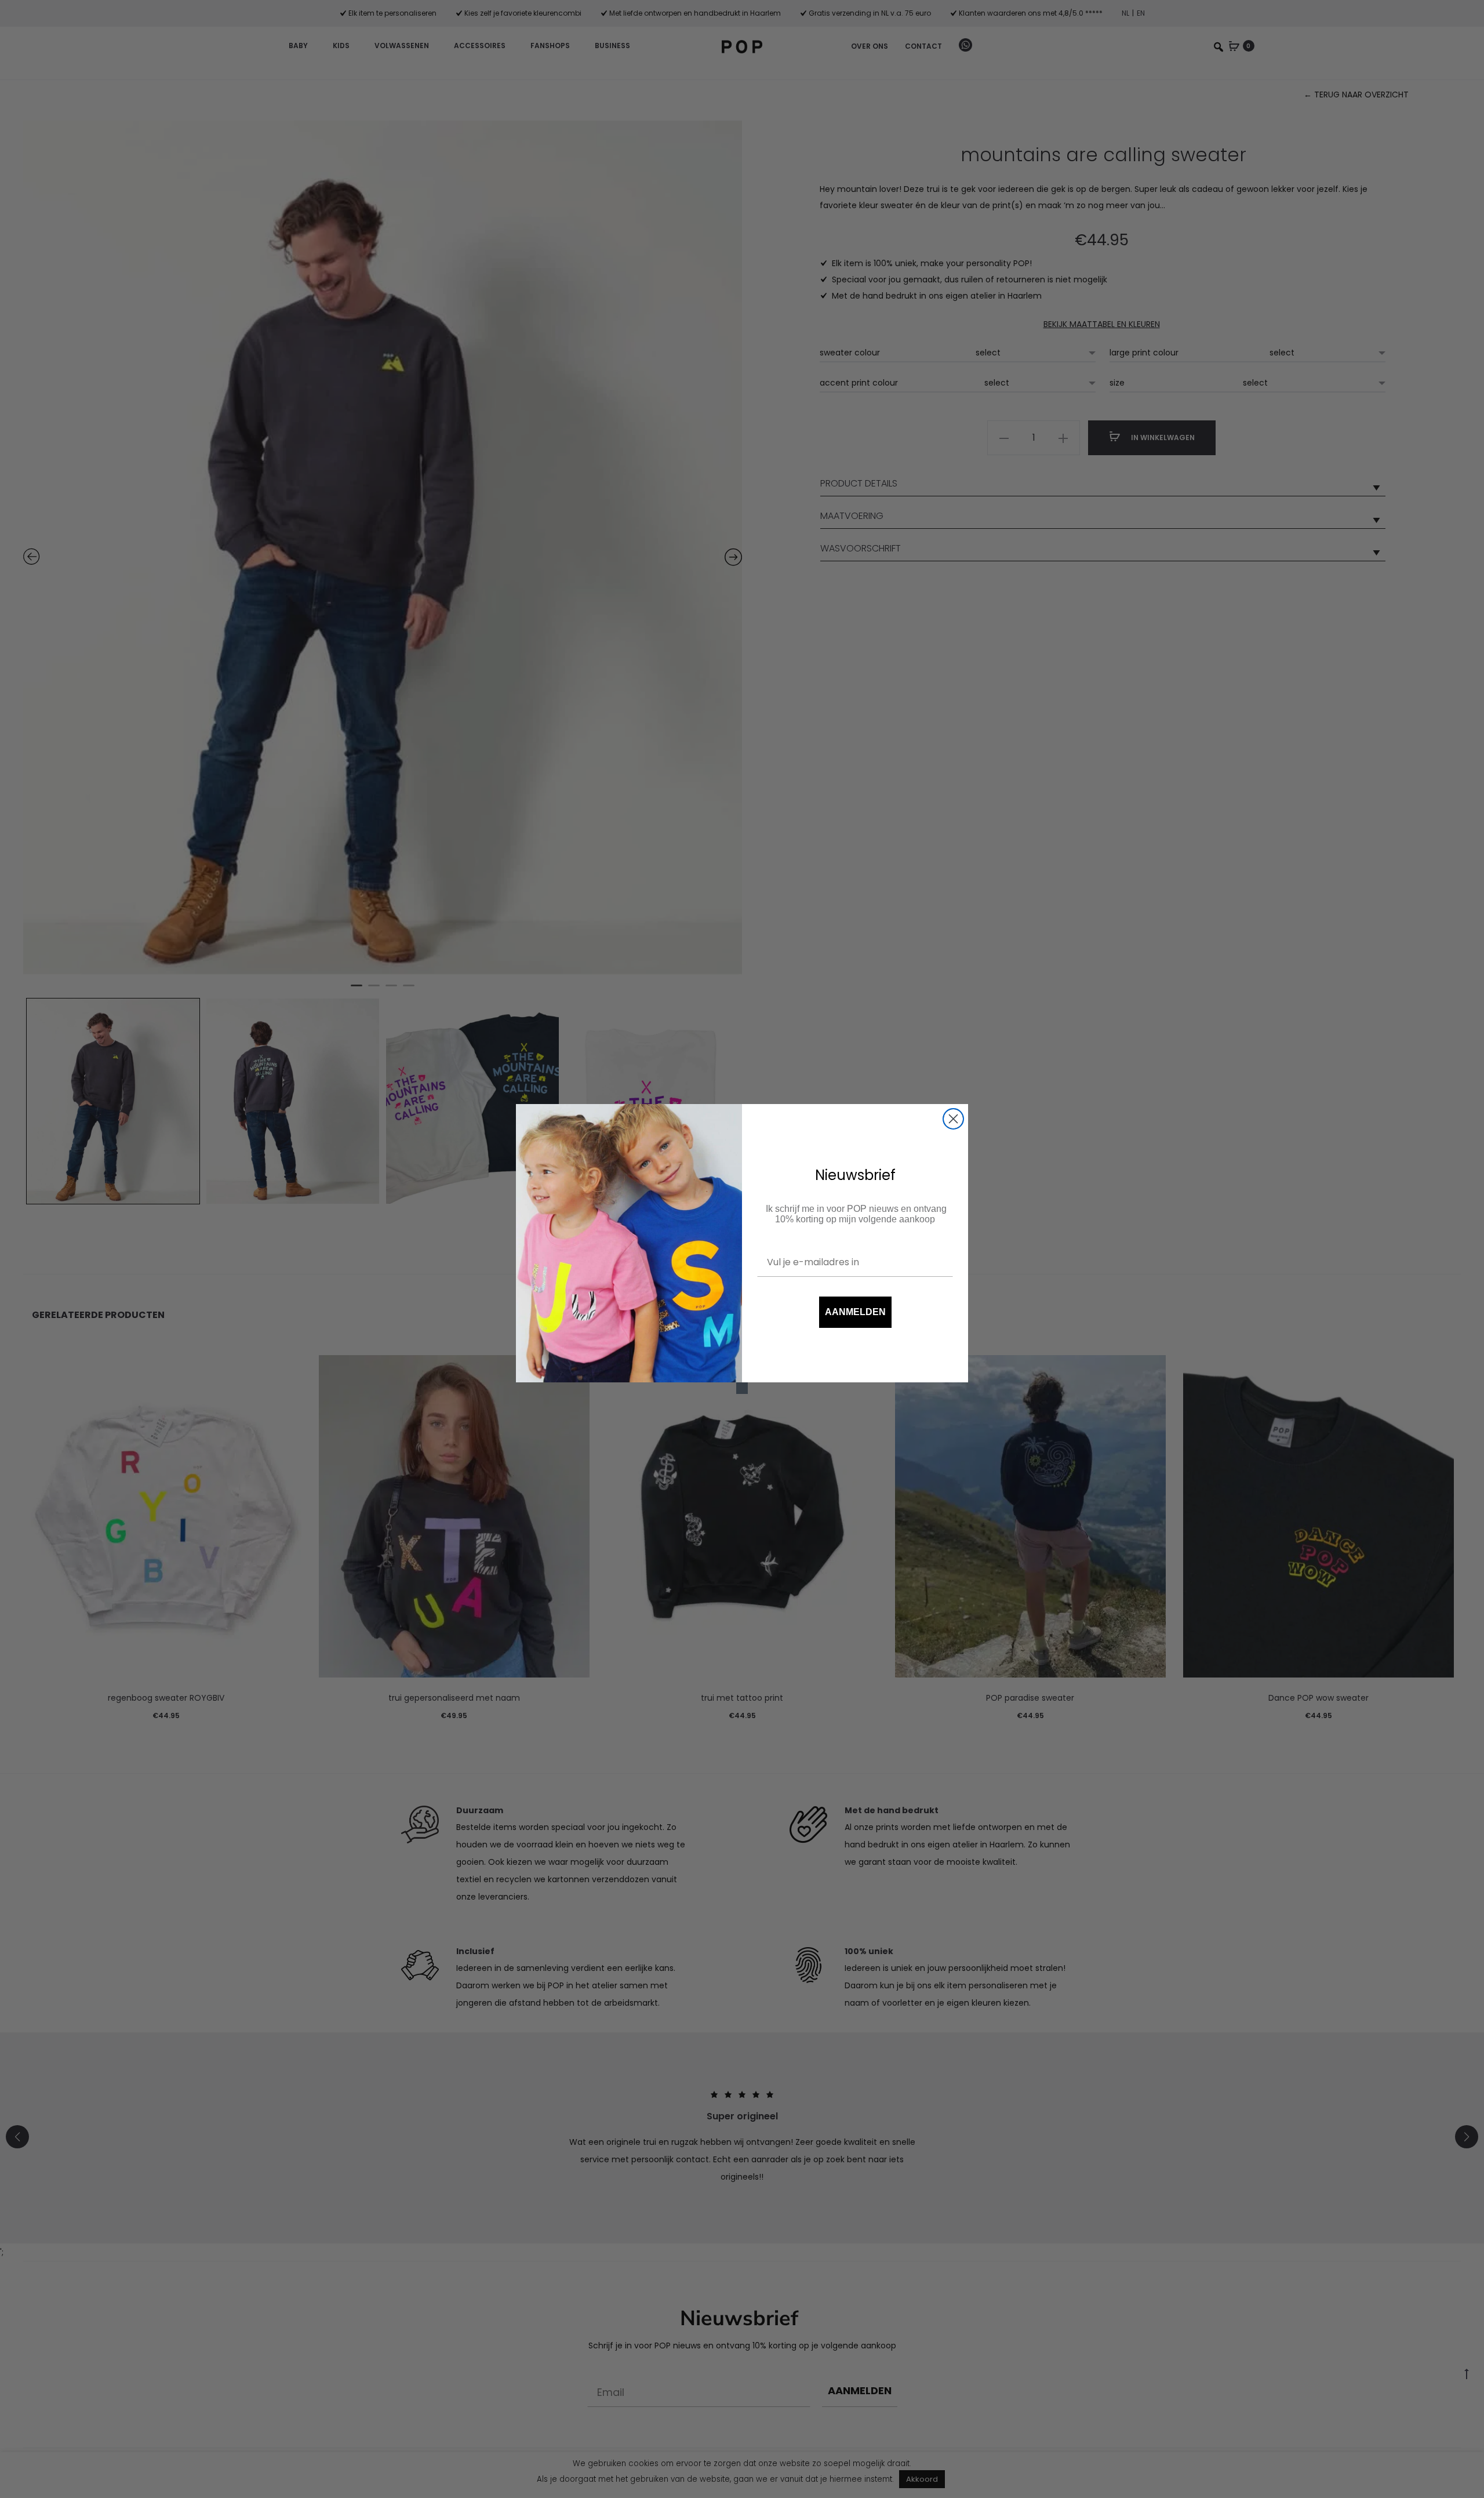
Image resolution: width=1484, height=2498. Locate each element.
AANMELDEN (855, 1312)
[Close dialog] (953, 1119)
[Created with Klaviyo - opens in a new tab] (742, 1388)
